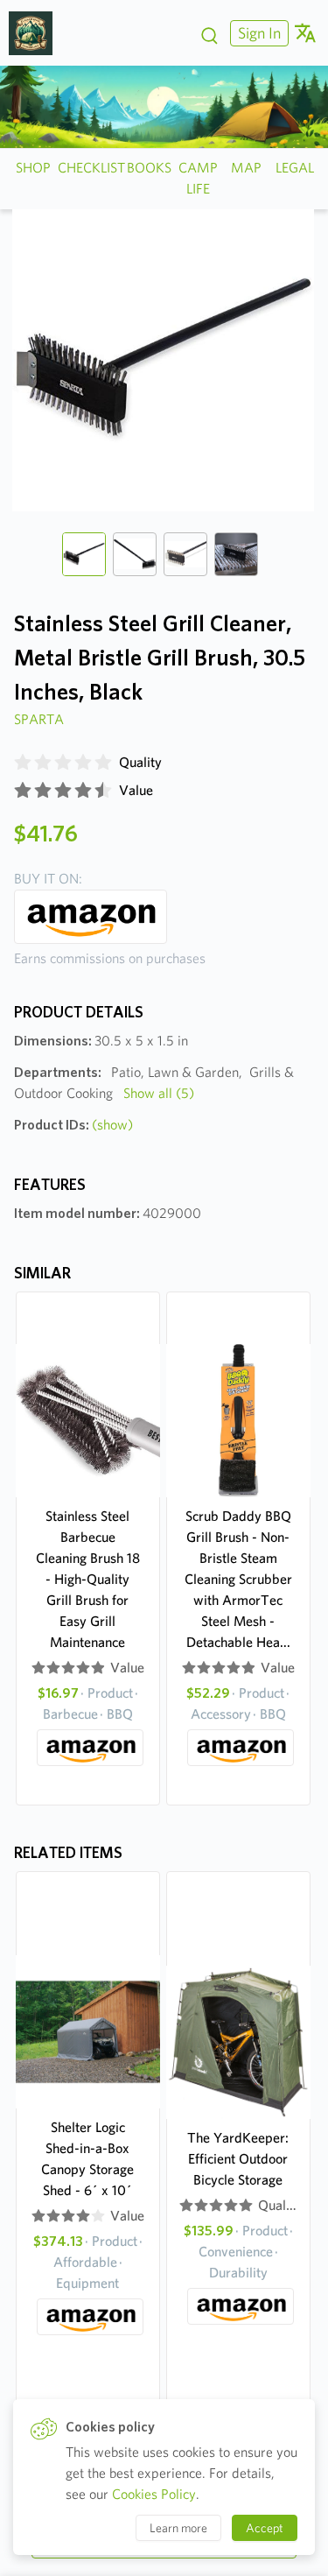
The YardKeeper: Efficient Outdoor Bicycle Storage (238, 2159)
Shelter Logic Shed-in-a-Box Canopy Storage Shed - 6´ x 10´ (87, 2159)
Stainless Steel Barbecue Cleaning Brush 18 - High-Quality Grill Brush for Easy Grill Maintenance (88, 1579)
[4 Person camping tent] (37, 33)
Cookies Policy (154, 2494)
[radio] (23, 763)
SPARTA (39, 719)
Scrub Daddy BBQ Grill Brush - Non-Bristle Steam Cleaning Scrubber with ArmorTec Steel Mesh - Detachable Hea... (238, 1579)
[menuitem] (257, 33)
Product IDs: (73, 1125)
